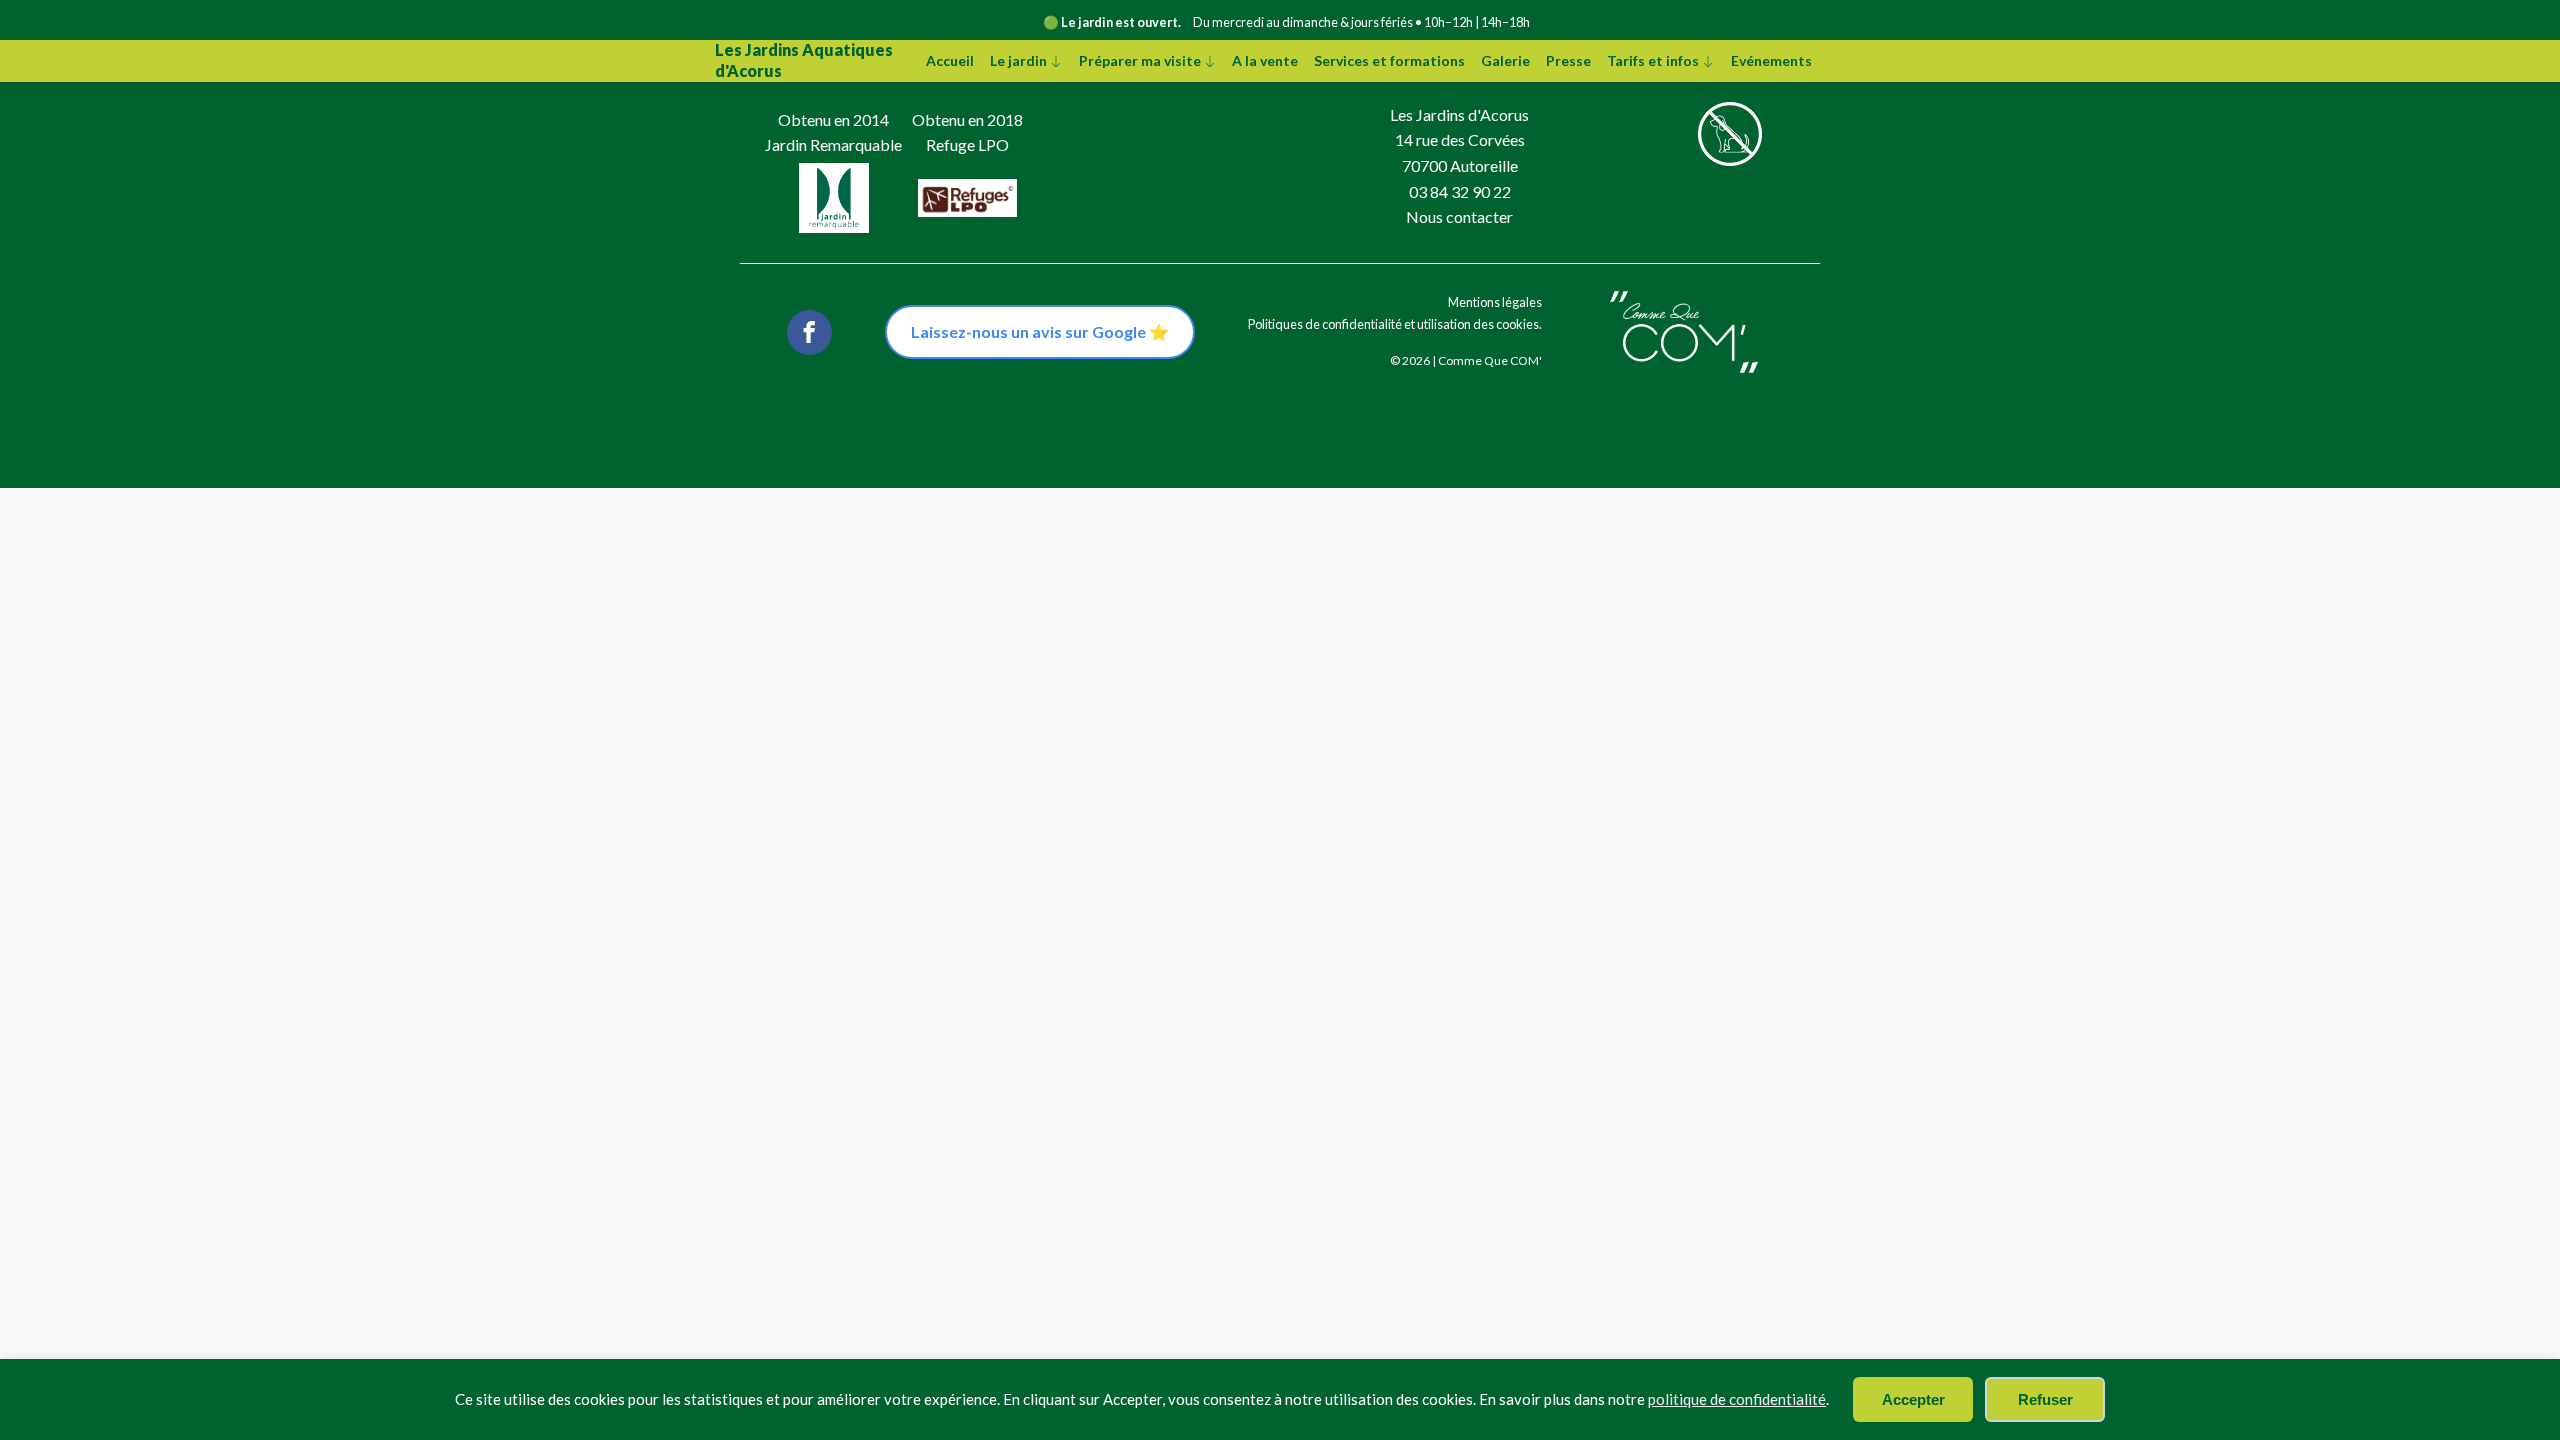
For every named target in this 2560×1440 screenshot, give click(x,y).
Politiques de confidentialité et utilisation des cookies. (1395, 324)
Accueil (950, 60)
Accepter (1913, 1399)
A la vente (1265, 60)
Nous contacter (1459, 216)
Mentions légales (1495, 302)
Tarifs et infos (1653, 60)
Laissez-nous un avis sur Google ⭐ (1040, 331)
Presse (1568, 60)
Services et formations (1389, 60)
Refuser (2045, 1399)
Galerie (1505, 60)
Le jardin (1018, 60)
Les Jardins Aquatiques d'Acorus (804, 60)
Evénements (1771, 60)
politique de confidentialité (1737, 1399)
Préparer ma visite (1140, 60)
